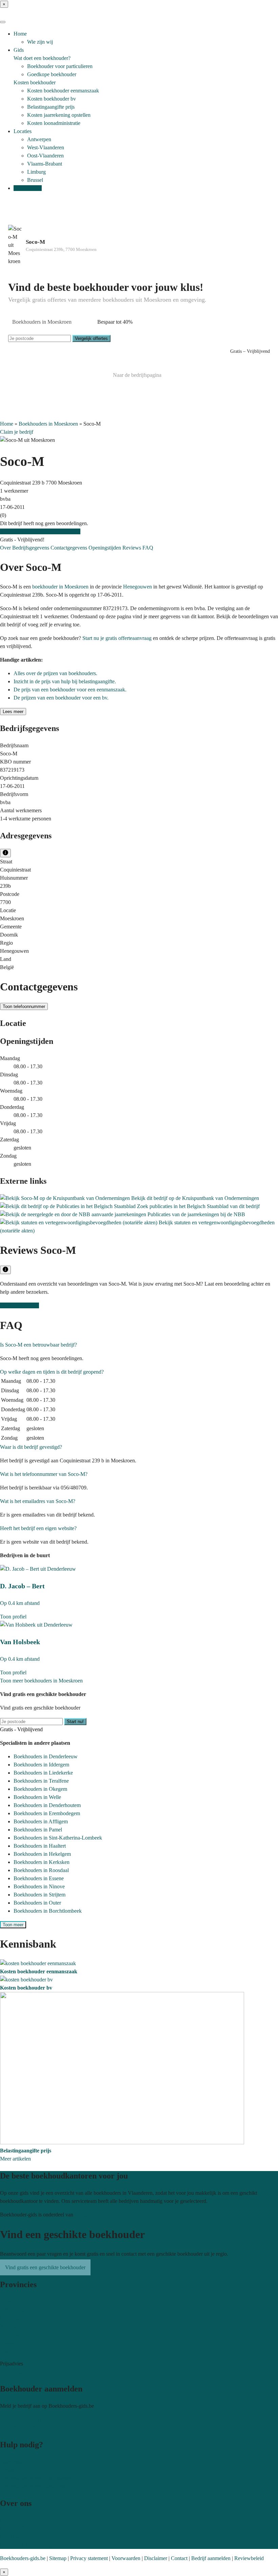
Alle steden (12, 2350)
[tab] (139, 1345)
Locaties (23, 131)
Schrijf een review (19, 1305)
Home (20, 34)
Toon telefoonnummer (24, 1006)
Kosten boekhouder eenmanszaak (63, 91)
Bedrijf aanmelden (211, 2558)
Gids (19, 50)
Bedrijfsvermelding (21, 2428)
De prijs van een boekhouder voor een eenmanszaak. (70, 690)
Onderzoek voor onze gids (28, 2545)
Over (6, 548)
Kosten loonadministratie (54, 123)
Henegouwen (137, 587)
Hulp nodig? (13, 2462)
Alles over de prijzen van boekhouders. (55, 673)
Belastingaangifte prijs (51, 107)
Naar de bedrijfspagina (137, 375)
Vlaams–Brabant (18, 2326)
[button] (38, 1345)
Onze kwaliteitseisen (22, 2537)
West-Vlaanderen (46, 147)
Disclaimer (156, 2558)
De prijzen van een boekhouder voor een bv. (61, 698)
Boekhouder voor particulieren (60, 66)
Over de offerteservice (24, 2528)
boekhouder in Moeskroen (60, 587)
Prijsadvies (12, 2372)
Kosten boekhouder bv (52, 99)
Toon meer (13, 1925)
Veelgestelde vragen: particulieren (36, 2478)
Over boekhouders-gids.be (28, 2520)
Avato (81, 2215)
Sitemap (58, 2558)
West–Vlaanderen (19, 2309)
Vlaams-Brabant (45, 164)
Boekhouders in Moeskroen (48, 424)
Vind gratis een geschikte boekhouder (40, 531)
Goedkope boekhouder (52, 74)
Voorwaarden (126, 2558)
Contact (8, 2470)
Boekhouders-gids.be (23, 2558)
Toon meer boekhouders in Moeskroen (41, 1681)
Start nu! (75, 1722)
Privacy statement (89, 2558)
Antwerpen (39, 139)
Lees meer (13, 712)
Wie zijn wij (40, 42)
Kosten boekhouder (35, 82)
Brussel (35, 180)
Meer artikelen (15, 2159)
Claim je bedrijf (17, 432)
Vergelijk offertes (91, 338)
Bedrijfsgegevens (31, 548)
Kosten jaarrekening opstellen (59, 115)
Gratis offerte (28, 188)
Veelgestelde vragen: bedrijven (33, 2486)
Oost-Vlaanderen (45, 156)
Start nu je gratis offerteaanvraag (117, 638)
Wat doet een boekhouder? (42, 58)
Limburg (36, 172)
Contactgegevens (69, 548)
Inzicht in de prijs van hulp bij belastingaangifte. (65, 681)
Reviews (132, 548)
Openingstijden (105, 548)
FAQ (148, 548)
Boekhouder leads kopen (27, 2419)
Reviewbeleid (249, 2558)
